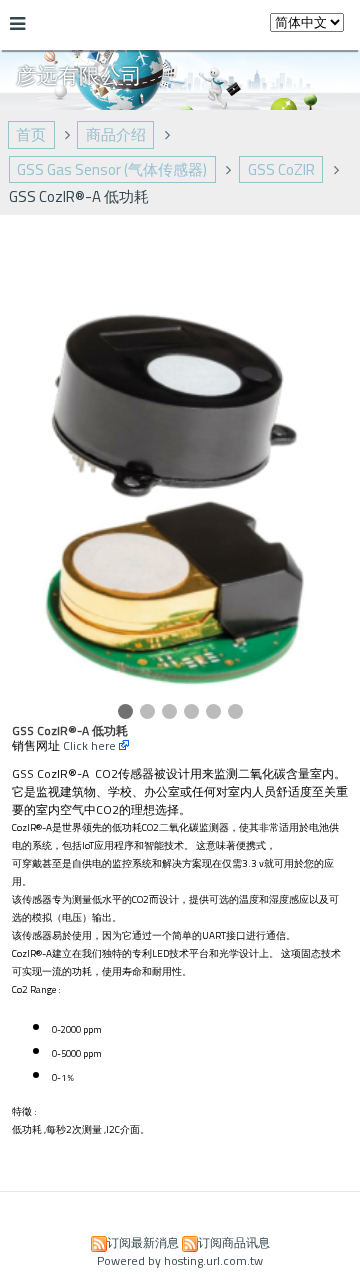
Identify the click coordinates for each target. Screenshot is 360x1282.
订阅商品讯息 (234, 1242)
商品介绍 (116, 134)
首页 (31, 134)
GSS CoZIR (281, 169)
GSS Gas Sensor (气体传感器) (112, 169)
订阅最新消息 (143, 1242)
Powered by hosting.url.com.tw (180, 1260)
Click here (91, 745)
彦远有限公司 (79, 75)
